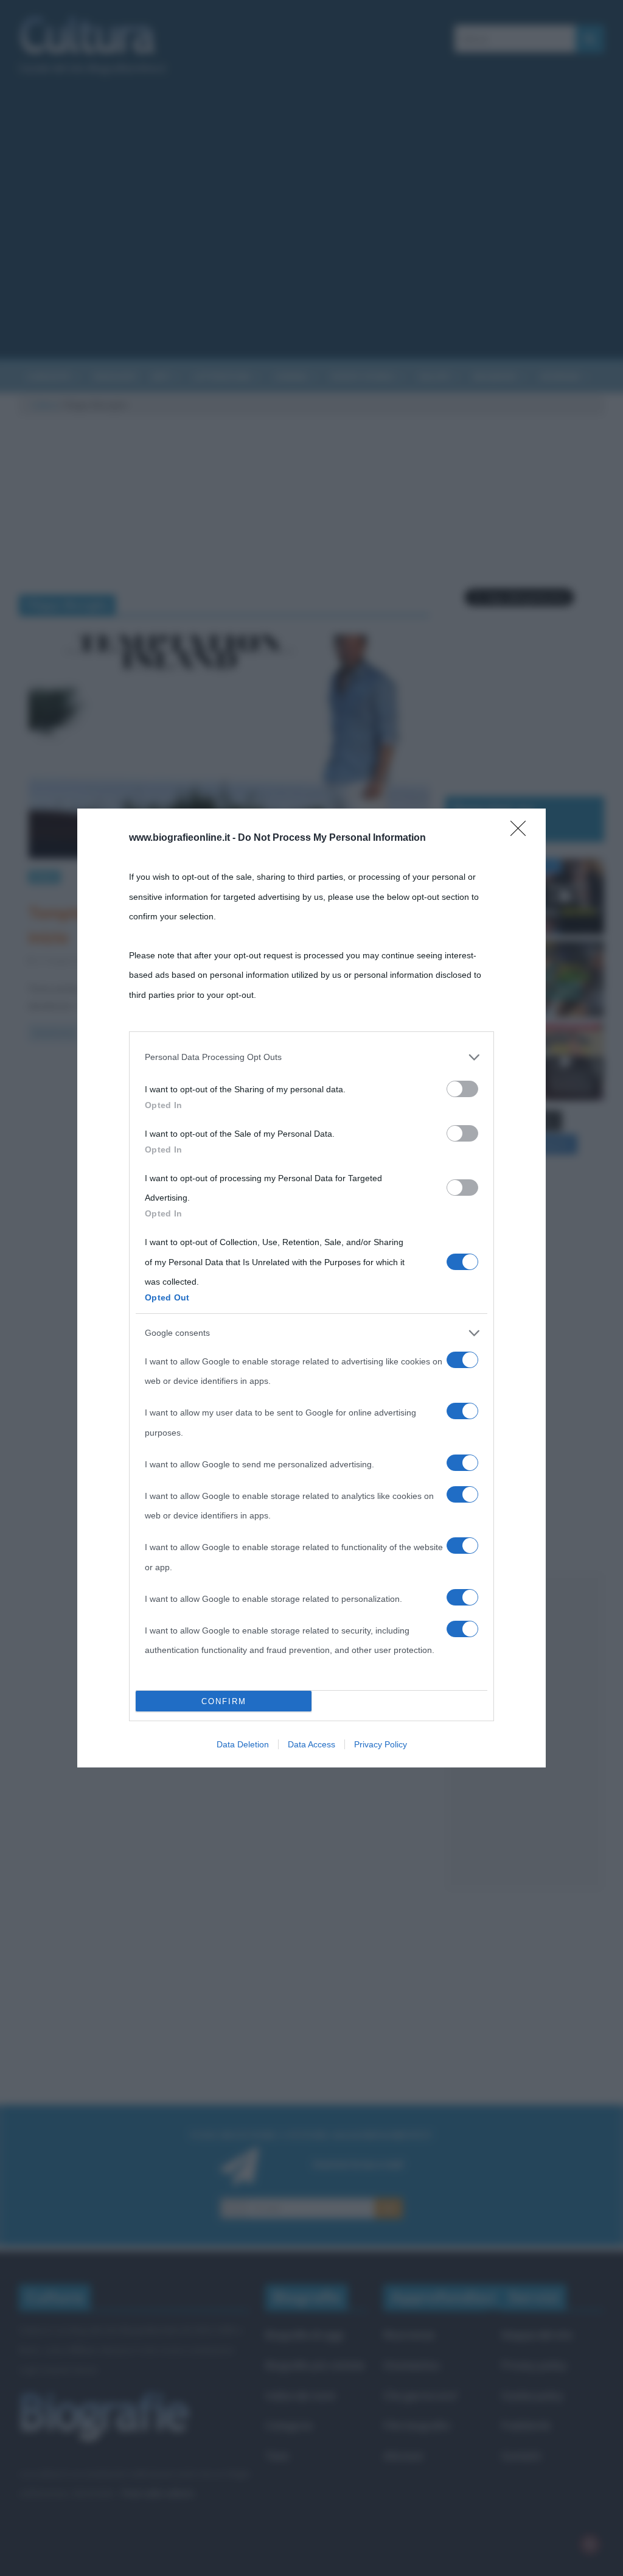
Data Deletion (243, 1744)
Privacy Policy (381, 1744)
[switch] (462, 1089)
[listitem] (311, 1057)
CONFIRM (224, 1701)
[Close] (522, 832)
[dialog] (311, 1288)
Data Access (311, 1744)
